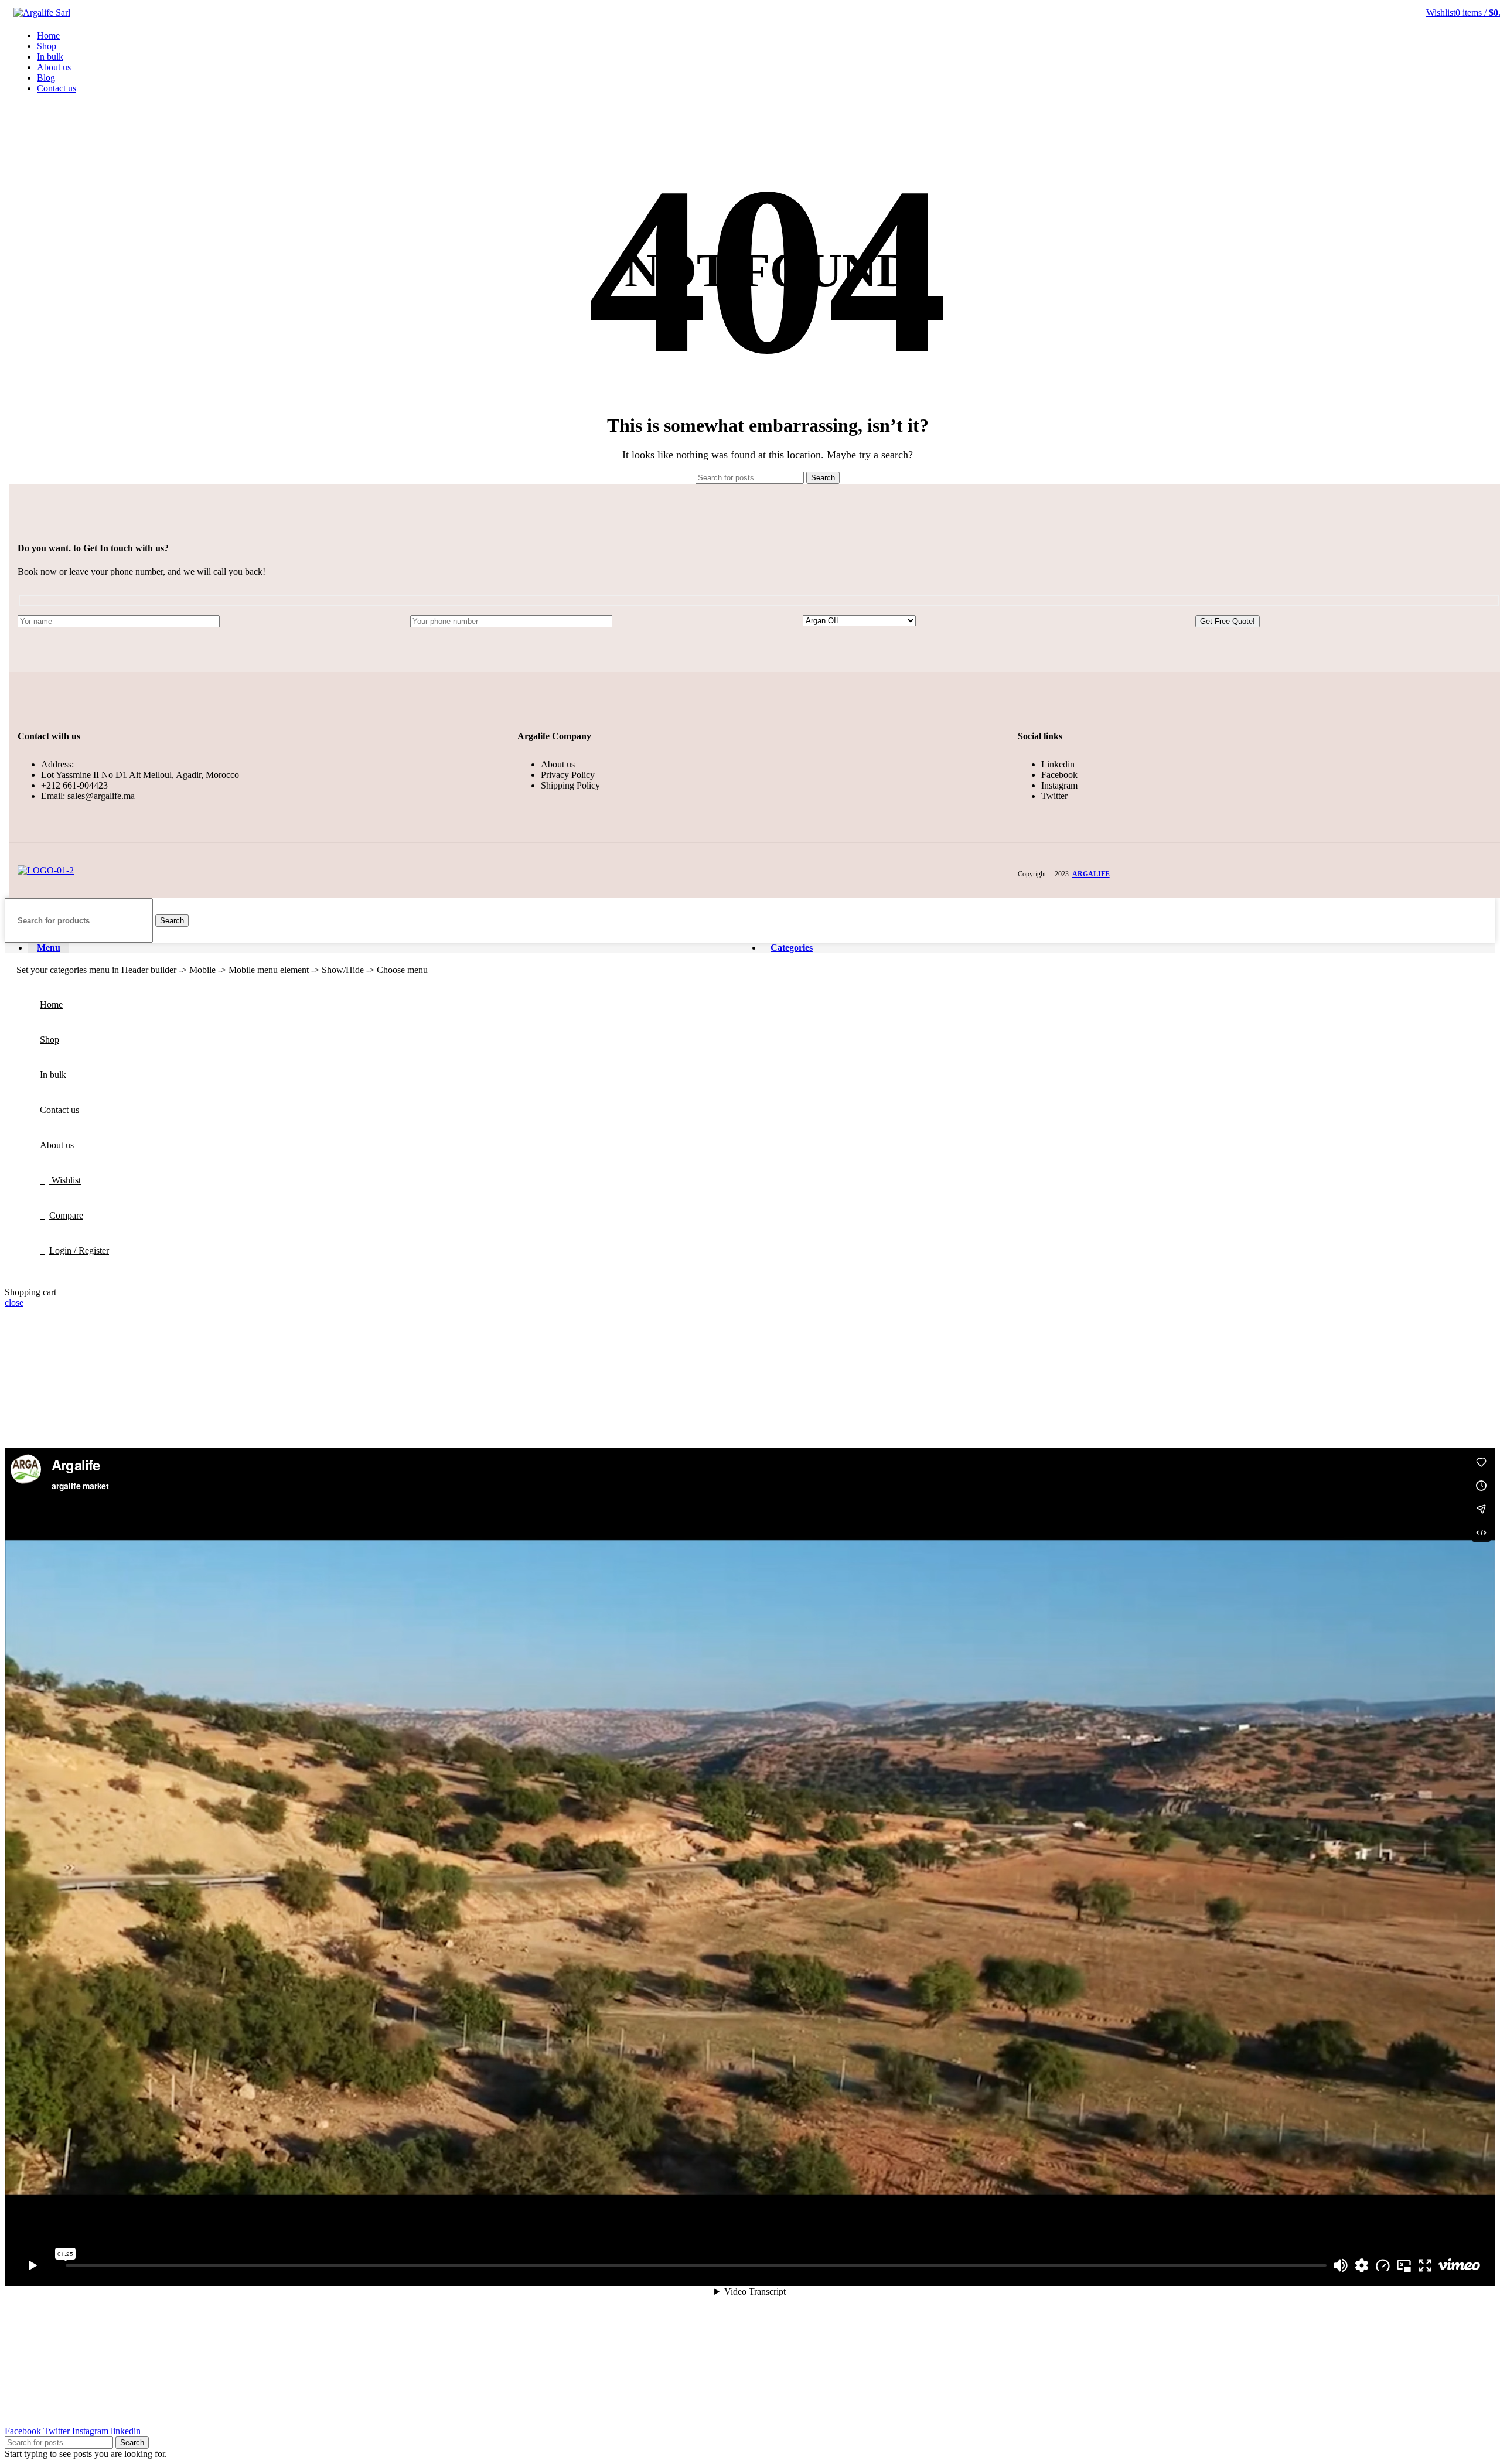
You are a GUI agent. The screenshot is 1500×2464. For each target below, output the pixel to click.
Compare (66, 1215)
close (14, 1303)
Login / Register (79, 1250)
